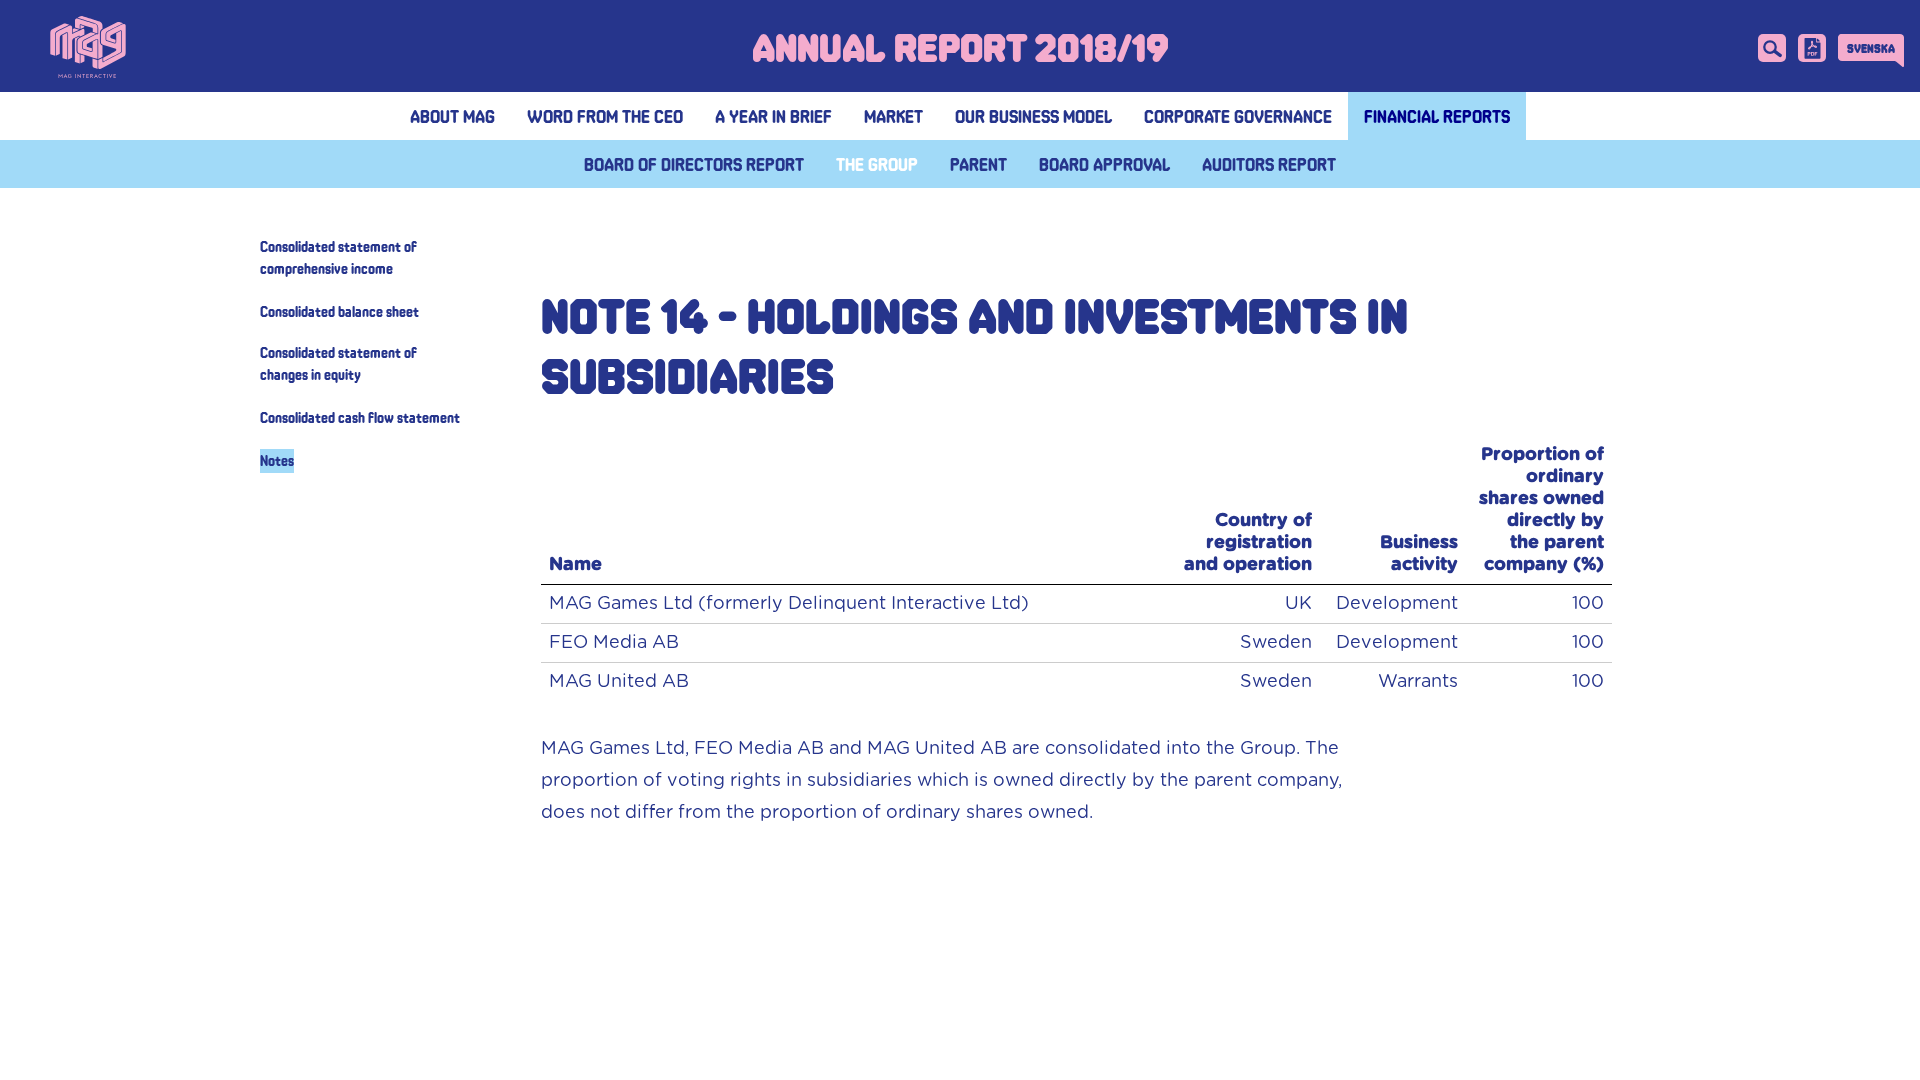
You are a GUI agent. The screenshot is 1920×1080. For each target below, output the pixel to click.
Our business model (1033, 116)
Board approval (1104, 164)
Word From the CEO (605, 116)
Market (893, 116)
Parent (978, 164)
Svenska (1871, 48)
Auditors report (1269, 164)
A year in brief (773, 116)
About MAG (452, 116)
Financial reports (1437, 116)
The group (877, 164)
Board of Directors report (694, 164)
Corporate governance (1238, 116)
